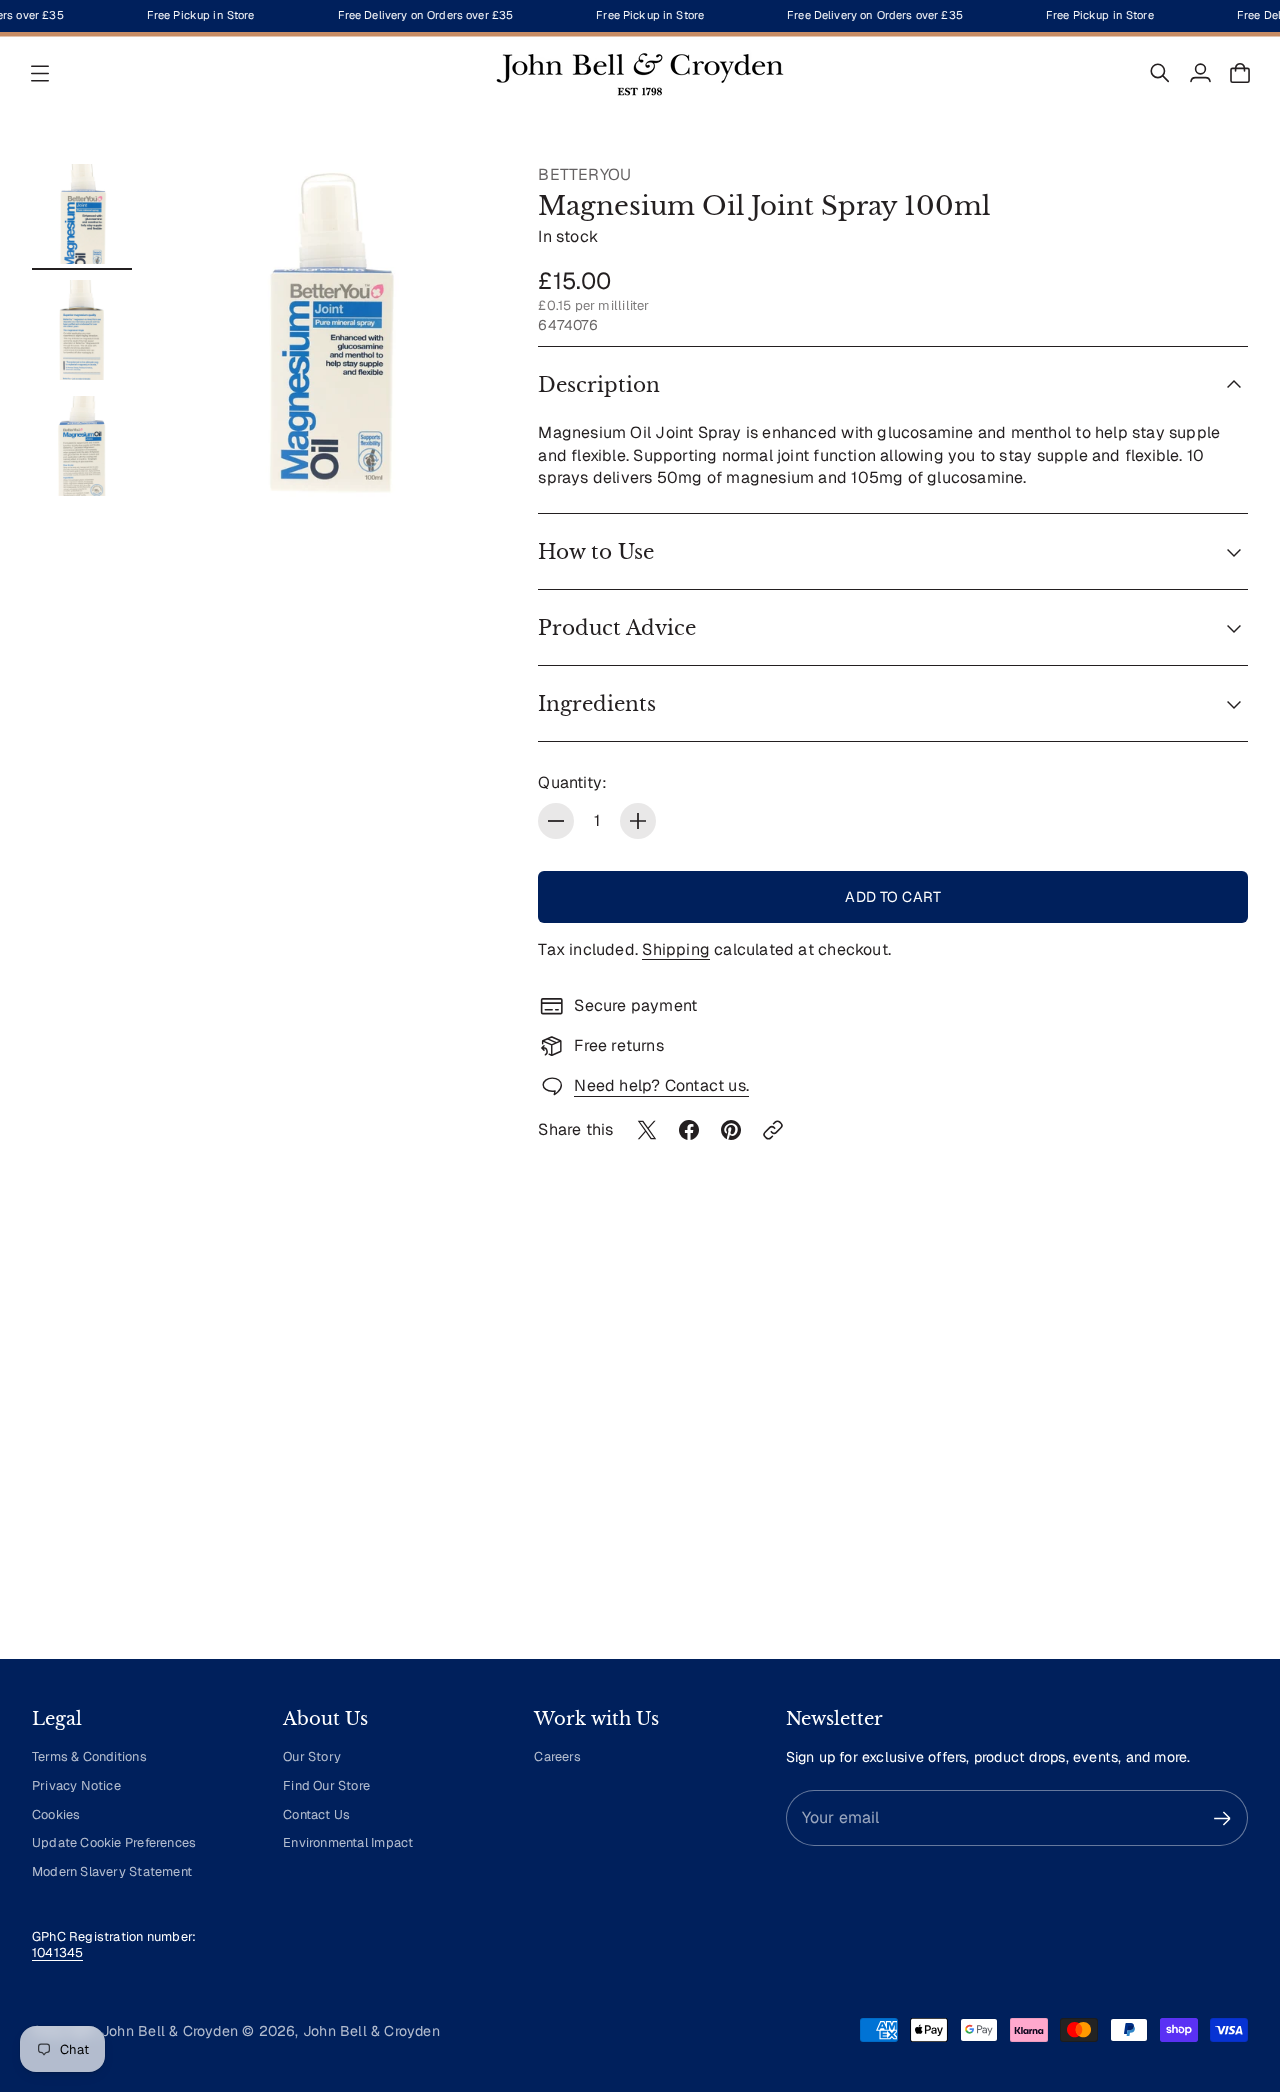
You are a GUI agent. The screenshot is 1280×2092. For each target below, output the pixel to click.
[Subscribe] (1222, 1818)
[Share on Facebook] (689, 1130)
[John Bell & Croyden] (640, 73)
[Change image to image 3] (82, 446)
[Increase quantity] (638, 821)
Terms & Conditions (89, 1756)
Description (599, 385)
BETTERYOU (584, 174)
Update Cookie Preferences (114, 1842)
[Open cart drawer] (1240, 73)
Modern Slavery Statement (112, 1871)
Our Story (312, 1756)
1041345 (57, 1952)
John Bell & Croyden (371, 2031)
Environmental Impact (348, 1842)
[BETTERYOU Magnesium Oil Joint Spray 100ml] (329, 333)
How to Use (596, 552)
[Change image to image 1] (82, 214)
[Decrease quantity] (556, 821)
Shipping (676, 949)
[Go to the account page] (1200, 73)
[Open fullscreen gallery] (460, 464)
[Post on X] (647, 1130)
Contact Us (316, 1814)
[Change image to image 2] (82, 330)
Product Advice (617, 628)
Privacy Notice (76, 1785)
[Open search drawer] (1160, 73)
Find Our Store (326, 1785)
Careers (557, 1756)
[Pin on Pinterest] (731, 1130)
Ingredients (597, 704)
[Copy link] (773, 1130)
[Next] (1224, 1458)
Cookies (56, 1814)
